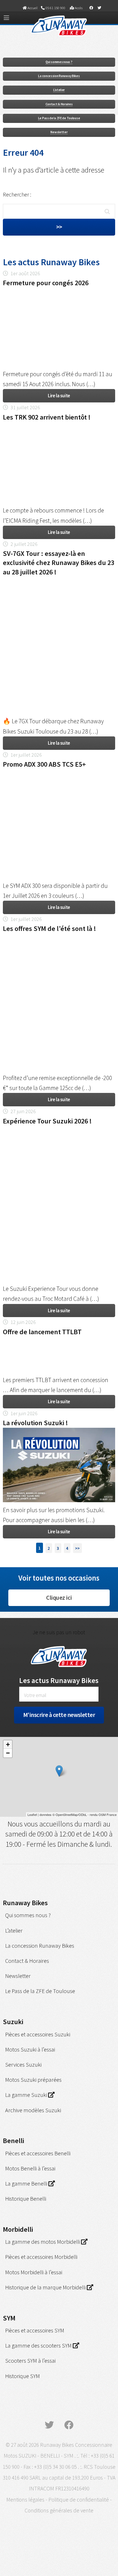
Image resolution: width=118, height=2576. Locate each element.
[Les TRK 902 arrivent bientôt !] (59, 427)
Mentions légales (25, 2500)
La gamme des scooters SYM (39, 2345)
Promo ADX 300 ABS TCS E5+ (44, 764)
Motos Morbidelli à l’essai (34, 2272)
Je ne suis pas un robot (59, 1632)
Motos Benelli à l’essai (30, 2168)
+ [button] (8, 1744)
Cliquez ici (59, 1598)
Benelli (13, 2141)
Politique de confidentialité (79, 2500)
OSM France (108, 1814)
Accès (78, 8)
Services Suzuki (23, 2064)
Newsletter (59, 132)
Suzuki (13, 2022)
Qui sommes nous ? (59, 62)
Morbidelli (18, 2229)
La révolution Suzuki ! (35, 1423)
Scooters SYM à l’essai (30, 2361)
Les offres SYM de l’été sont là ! (49, 928)
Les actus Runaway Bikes (59, 1680)
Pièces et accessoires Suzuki (38, 2034)
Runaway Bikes (25, 1903)
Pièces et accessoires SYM (35, 2330)
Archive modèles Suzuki (33, 2110)
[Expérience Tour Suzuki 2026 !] (59, 1131)
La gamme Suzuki (27, 2095)
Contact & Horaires (59, 104)
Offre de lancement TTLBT (42, 1332)
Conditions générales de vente (59, 2510)
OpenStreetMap (67, 1814)
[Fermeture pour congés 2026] (59, 293)
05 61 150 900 (55, 8)
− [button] (8, 1753)
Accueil (32, 8)
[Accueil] (59, 38)
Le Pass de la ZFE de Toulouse (59, 118)
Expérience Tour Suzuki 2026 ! (47, 1121)
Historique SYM (22, 2376)
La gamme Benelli (27, 2183)
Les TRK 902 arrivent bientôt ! (47, 417)
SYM (9, 2318)
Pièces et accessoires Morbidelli (41, 2257)
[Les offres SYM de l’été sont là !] (59, 938)
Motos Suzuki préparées (33, 2080)
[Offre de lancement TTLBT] (59, 1341)
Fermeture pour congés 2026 (46, 283)
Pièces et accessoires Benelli (38, 2153)
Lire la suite (59, 396)
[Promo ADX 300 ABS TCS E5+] (59, 774)
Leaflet (32, 1814)
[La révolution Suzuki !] (59, 1500)
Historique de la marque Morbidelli (46, 2287)
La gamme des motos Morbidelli (43, 2242)
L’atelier (59, 90)
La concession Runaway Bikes (59, 76)
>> (77, 1548)
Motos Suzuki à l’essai (30, 2049)
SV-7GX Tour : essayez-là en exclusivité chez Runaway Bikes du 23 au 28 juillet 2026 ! (59, 563)
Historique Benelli (26, 2199)
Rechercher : (17, 195)
